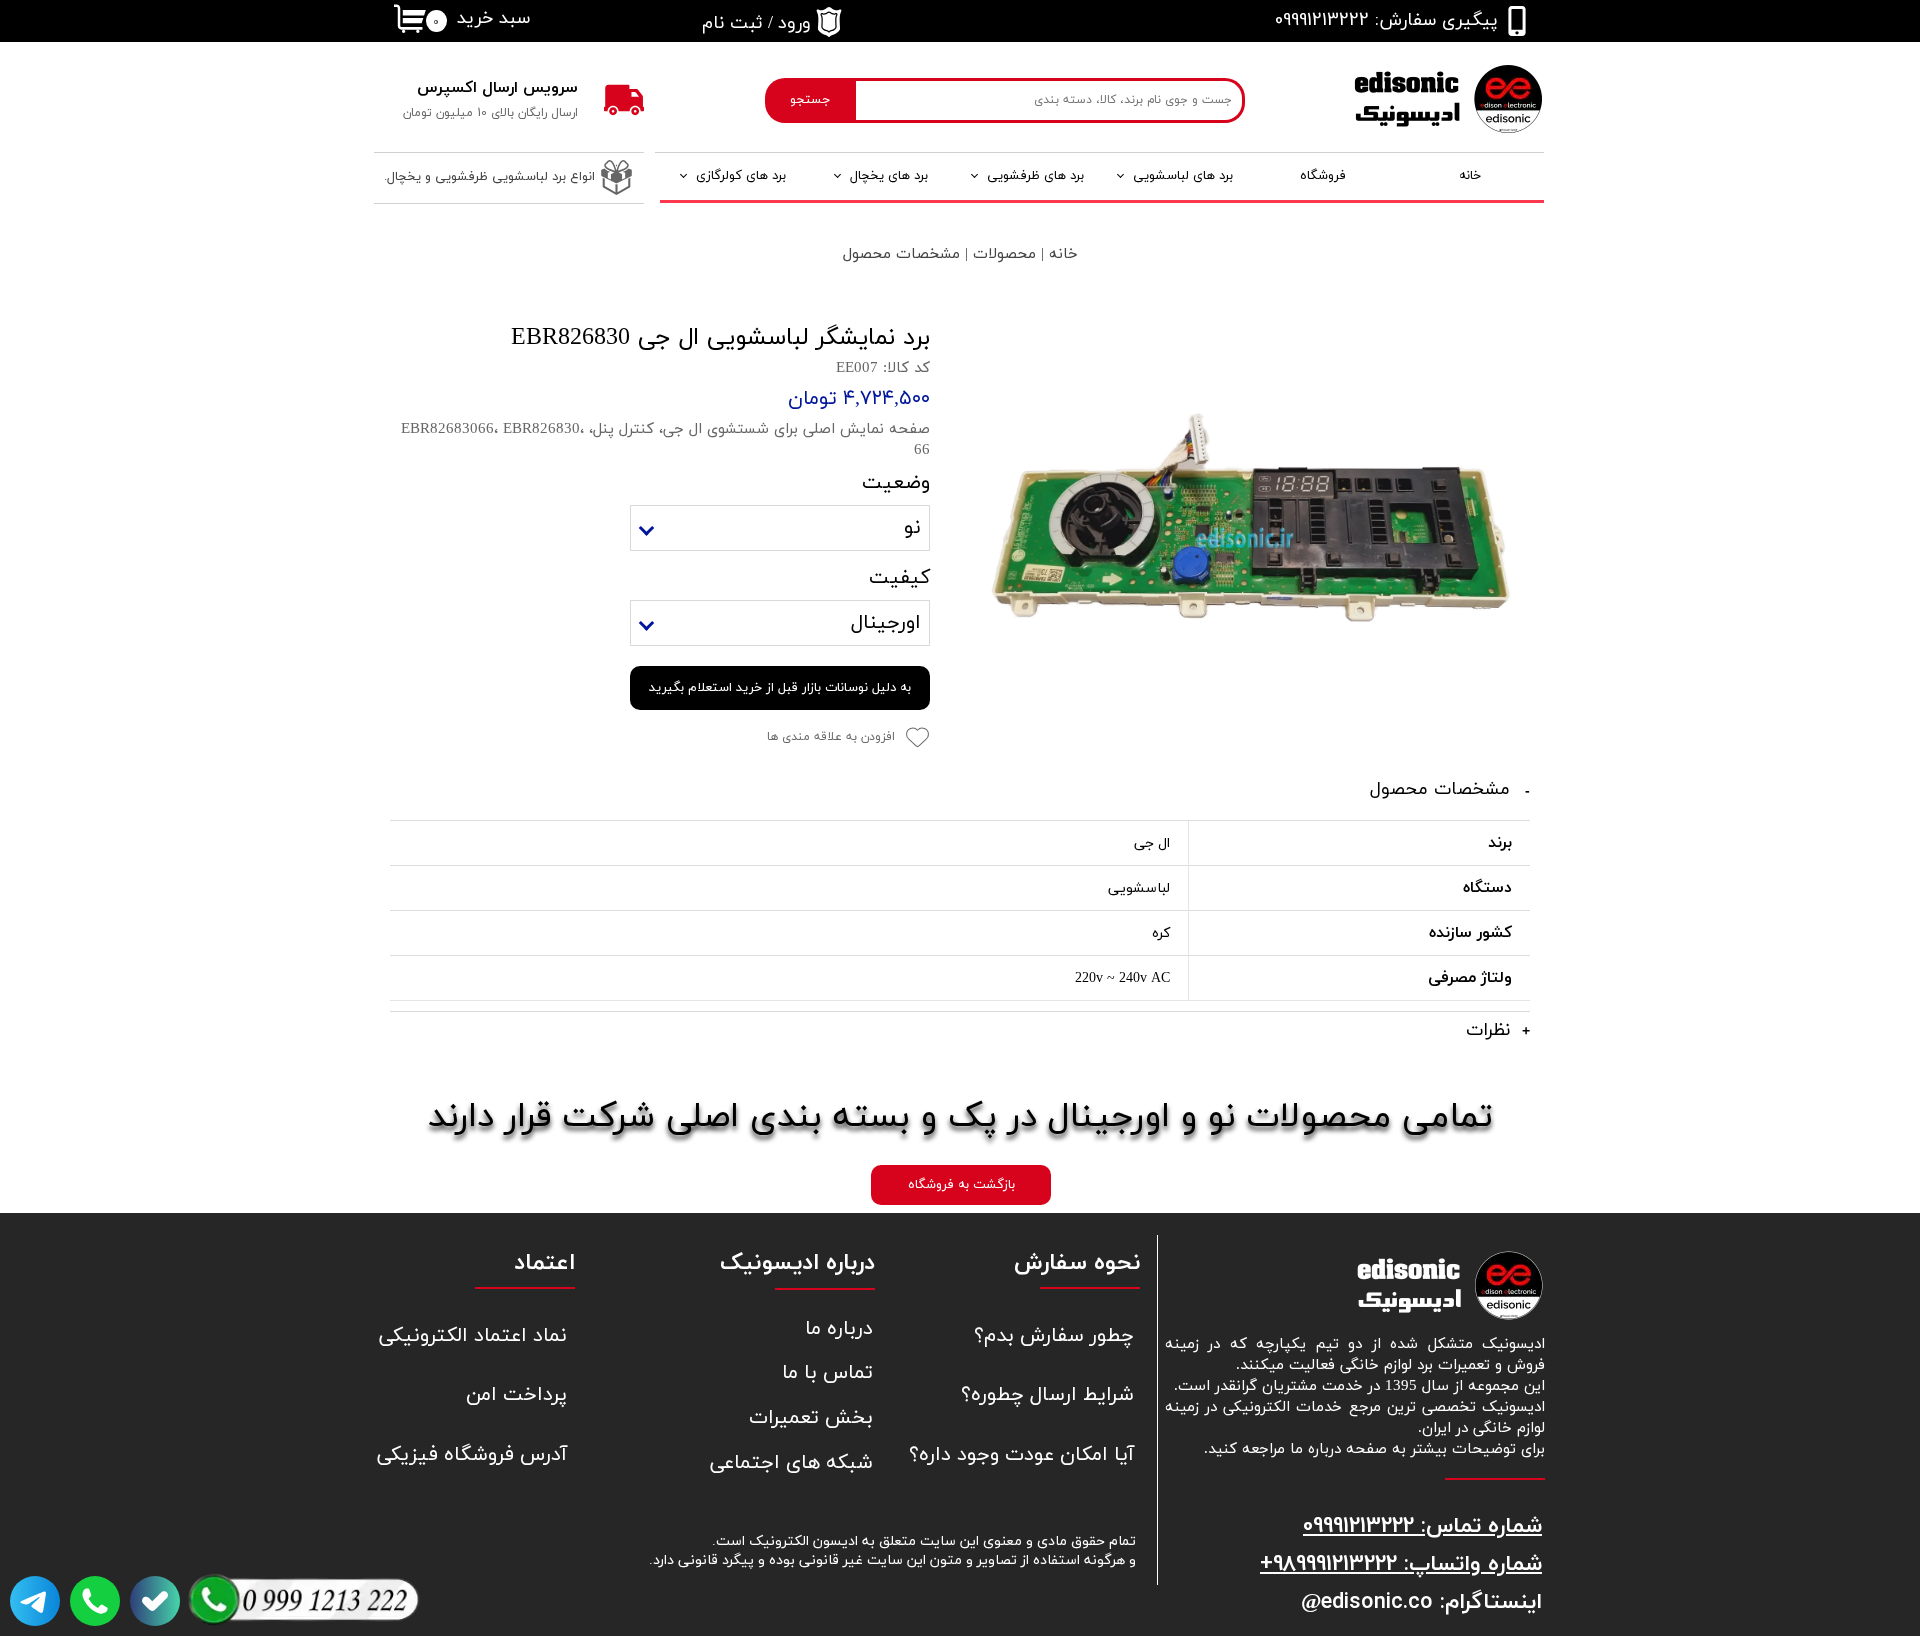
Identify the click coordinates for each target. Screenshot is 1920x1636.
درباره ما (839, 1329)
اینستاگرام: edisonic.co (1431, 1601)
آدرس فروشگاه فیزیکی (472, 1455)
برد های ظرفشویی (1035, 176)
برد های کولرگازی (741, 176)
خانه (1470, 176)
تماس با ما (827, 1373)
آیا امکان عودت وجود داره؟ (1038, 1455)
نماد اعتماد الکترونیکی (473, 1336)
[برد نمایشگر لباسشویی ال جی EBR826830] (1245, 538)
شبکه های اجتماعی (791, 1463)
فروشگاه (1323, 176)
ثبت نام (732, 23)
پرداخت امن (516, 1395)
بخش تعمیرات (811, 1418)
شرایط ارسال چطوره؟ (1047, 1395)
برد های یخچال (889, 176)
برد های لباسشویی (1183, 176)
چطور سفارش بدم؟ (1054, 1336)
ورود (794, 23)
